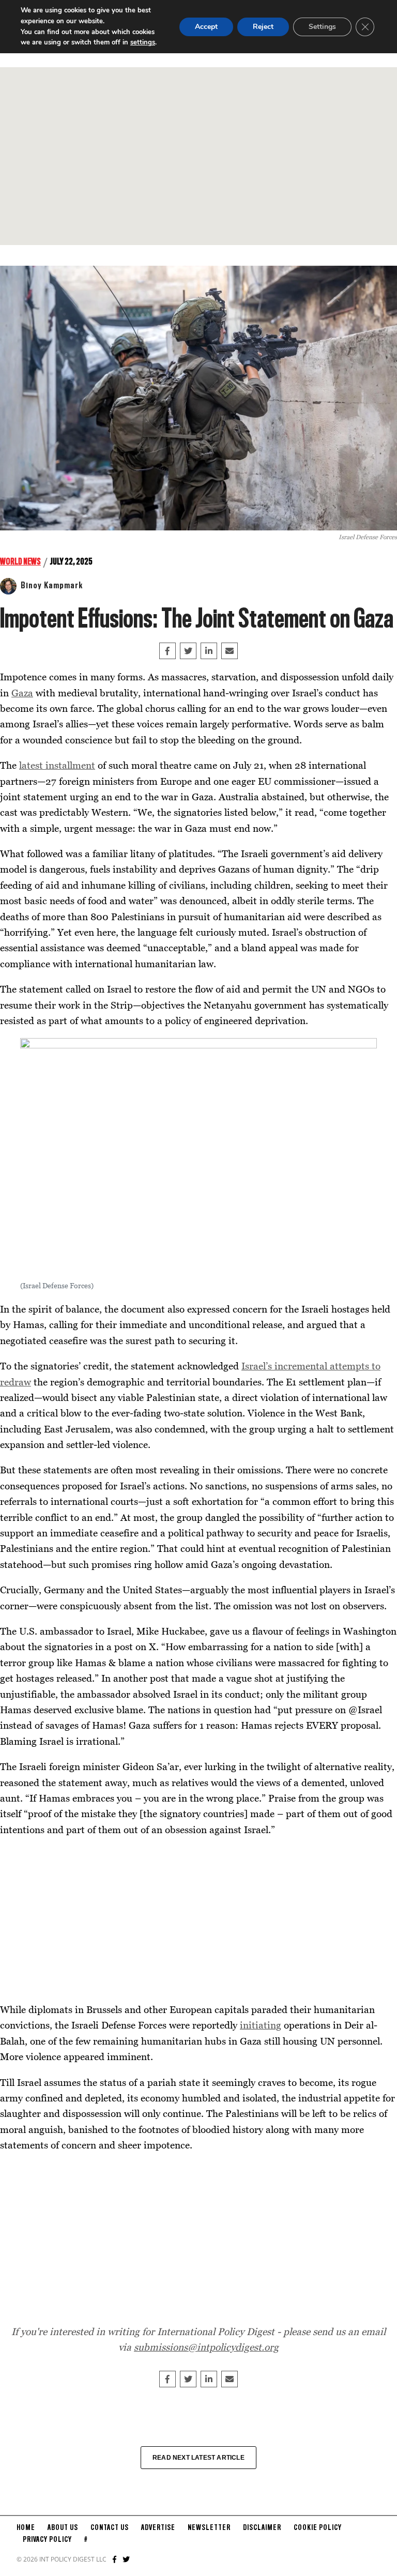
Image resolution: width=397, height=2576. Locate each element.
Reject (263, 27)
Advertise (158, 2528)
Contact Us (110, 2528)
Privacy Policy (47, 2540)
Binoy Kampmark (52, 586)
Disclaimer (262, 2528)
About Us (63, 2528)
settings (143, 42)
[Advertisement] (198, 156)
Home (26, 2528)
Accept (206, 27)
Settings (322, 27)
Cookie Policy (318, 2528)
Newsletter (209, 2528)
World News (20, 562)
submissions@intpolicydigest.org (206, 2347)
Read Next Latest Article (198, 2458)
